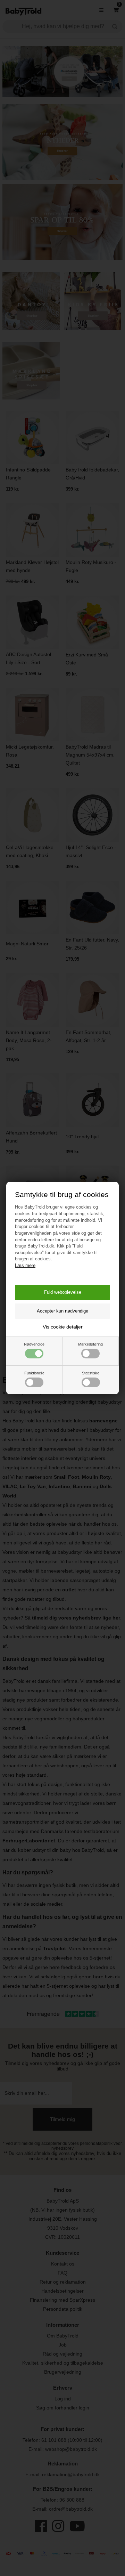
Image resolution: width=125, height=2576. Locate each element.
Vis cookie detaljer (63, 1327)
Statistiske (91, 1373)
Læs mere (25, 1265)
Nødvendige (34, 1344)
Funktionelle (34, 1373)
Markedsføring (90, 1344)
